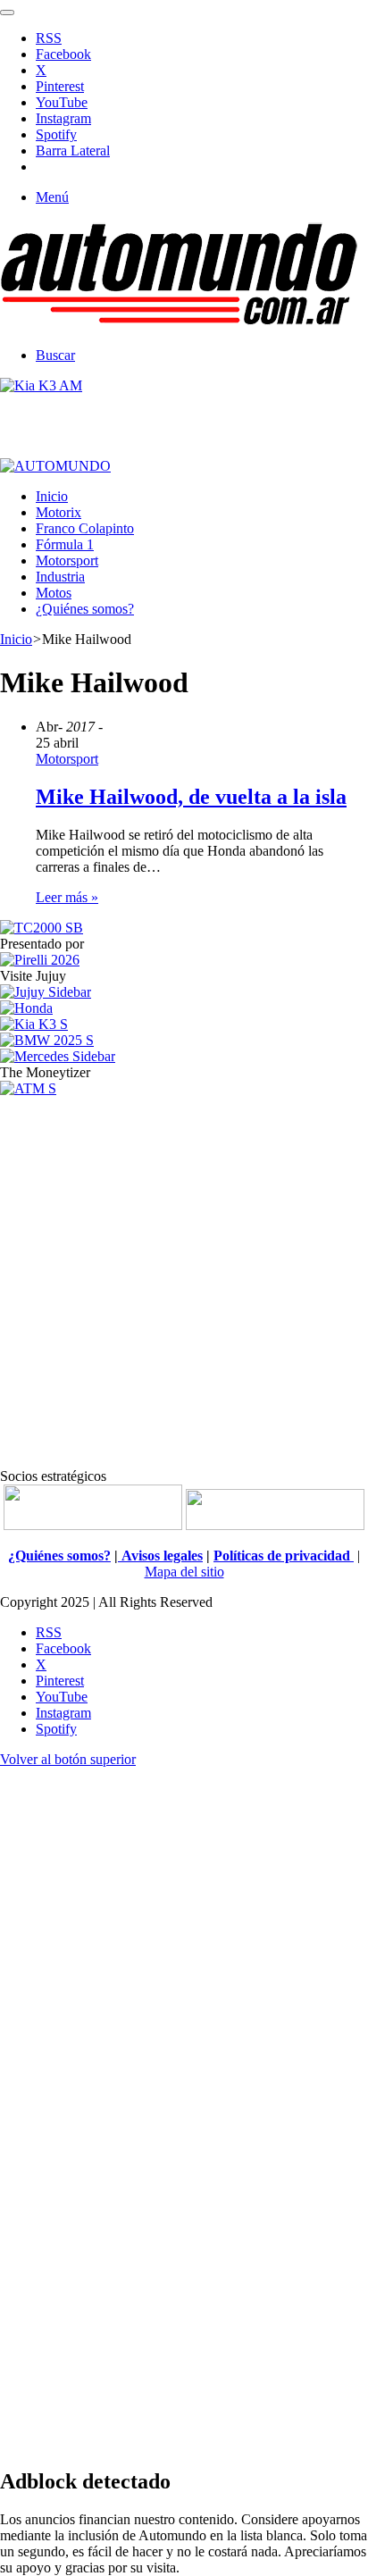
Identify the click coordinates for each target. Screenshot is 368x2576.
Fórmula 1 (65, 544)
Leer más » (67, 897)
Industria (60, 577)
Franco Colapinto (85, 528)
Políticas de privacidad (284, 1556)
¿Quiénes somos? (85, 609)
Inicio (52, 496)
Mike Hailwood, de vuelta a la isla (191, 797)
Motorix (59, 512)
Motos (54, 593)
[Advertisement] (184, 1281)
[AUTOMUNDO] (179, 325)
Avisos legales (160, 1556)
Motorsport (67, 560)
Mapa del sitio (184, 1572)
